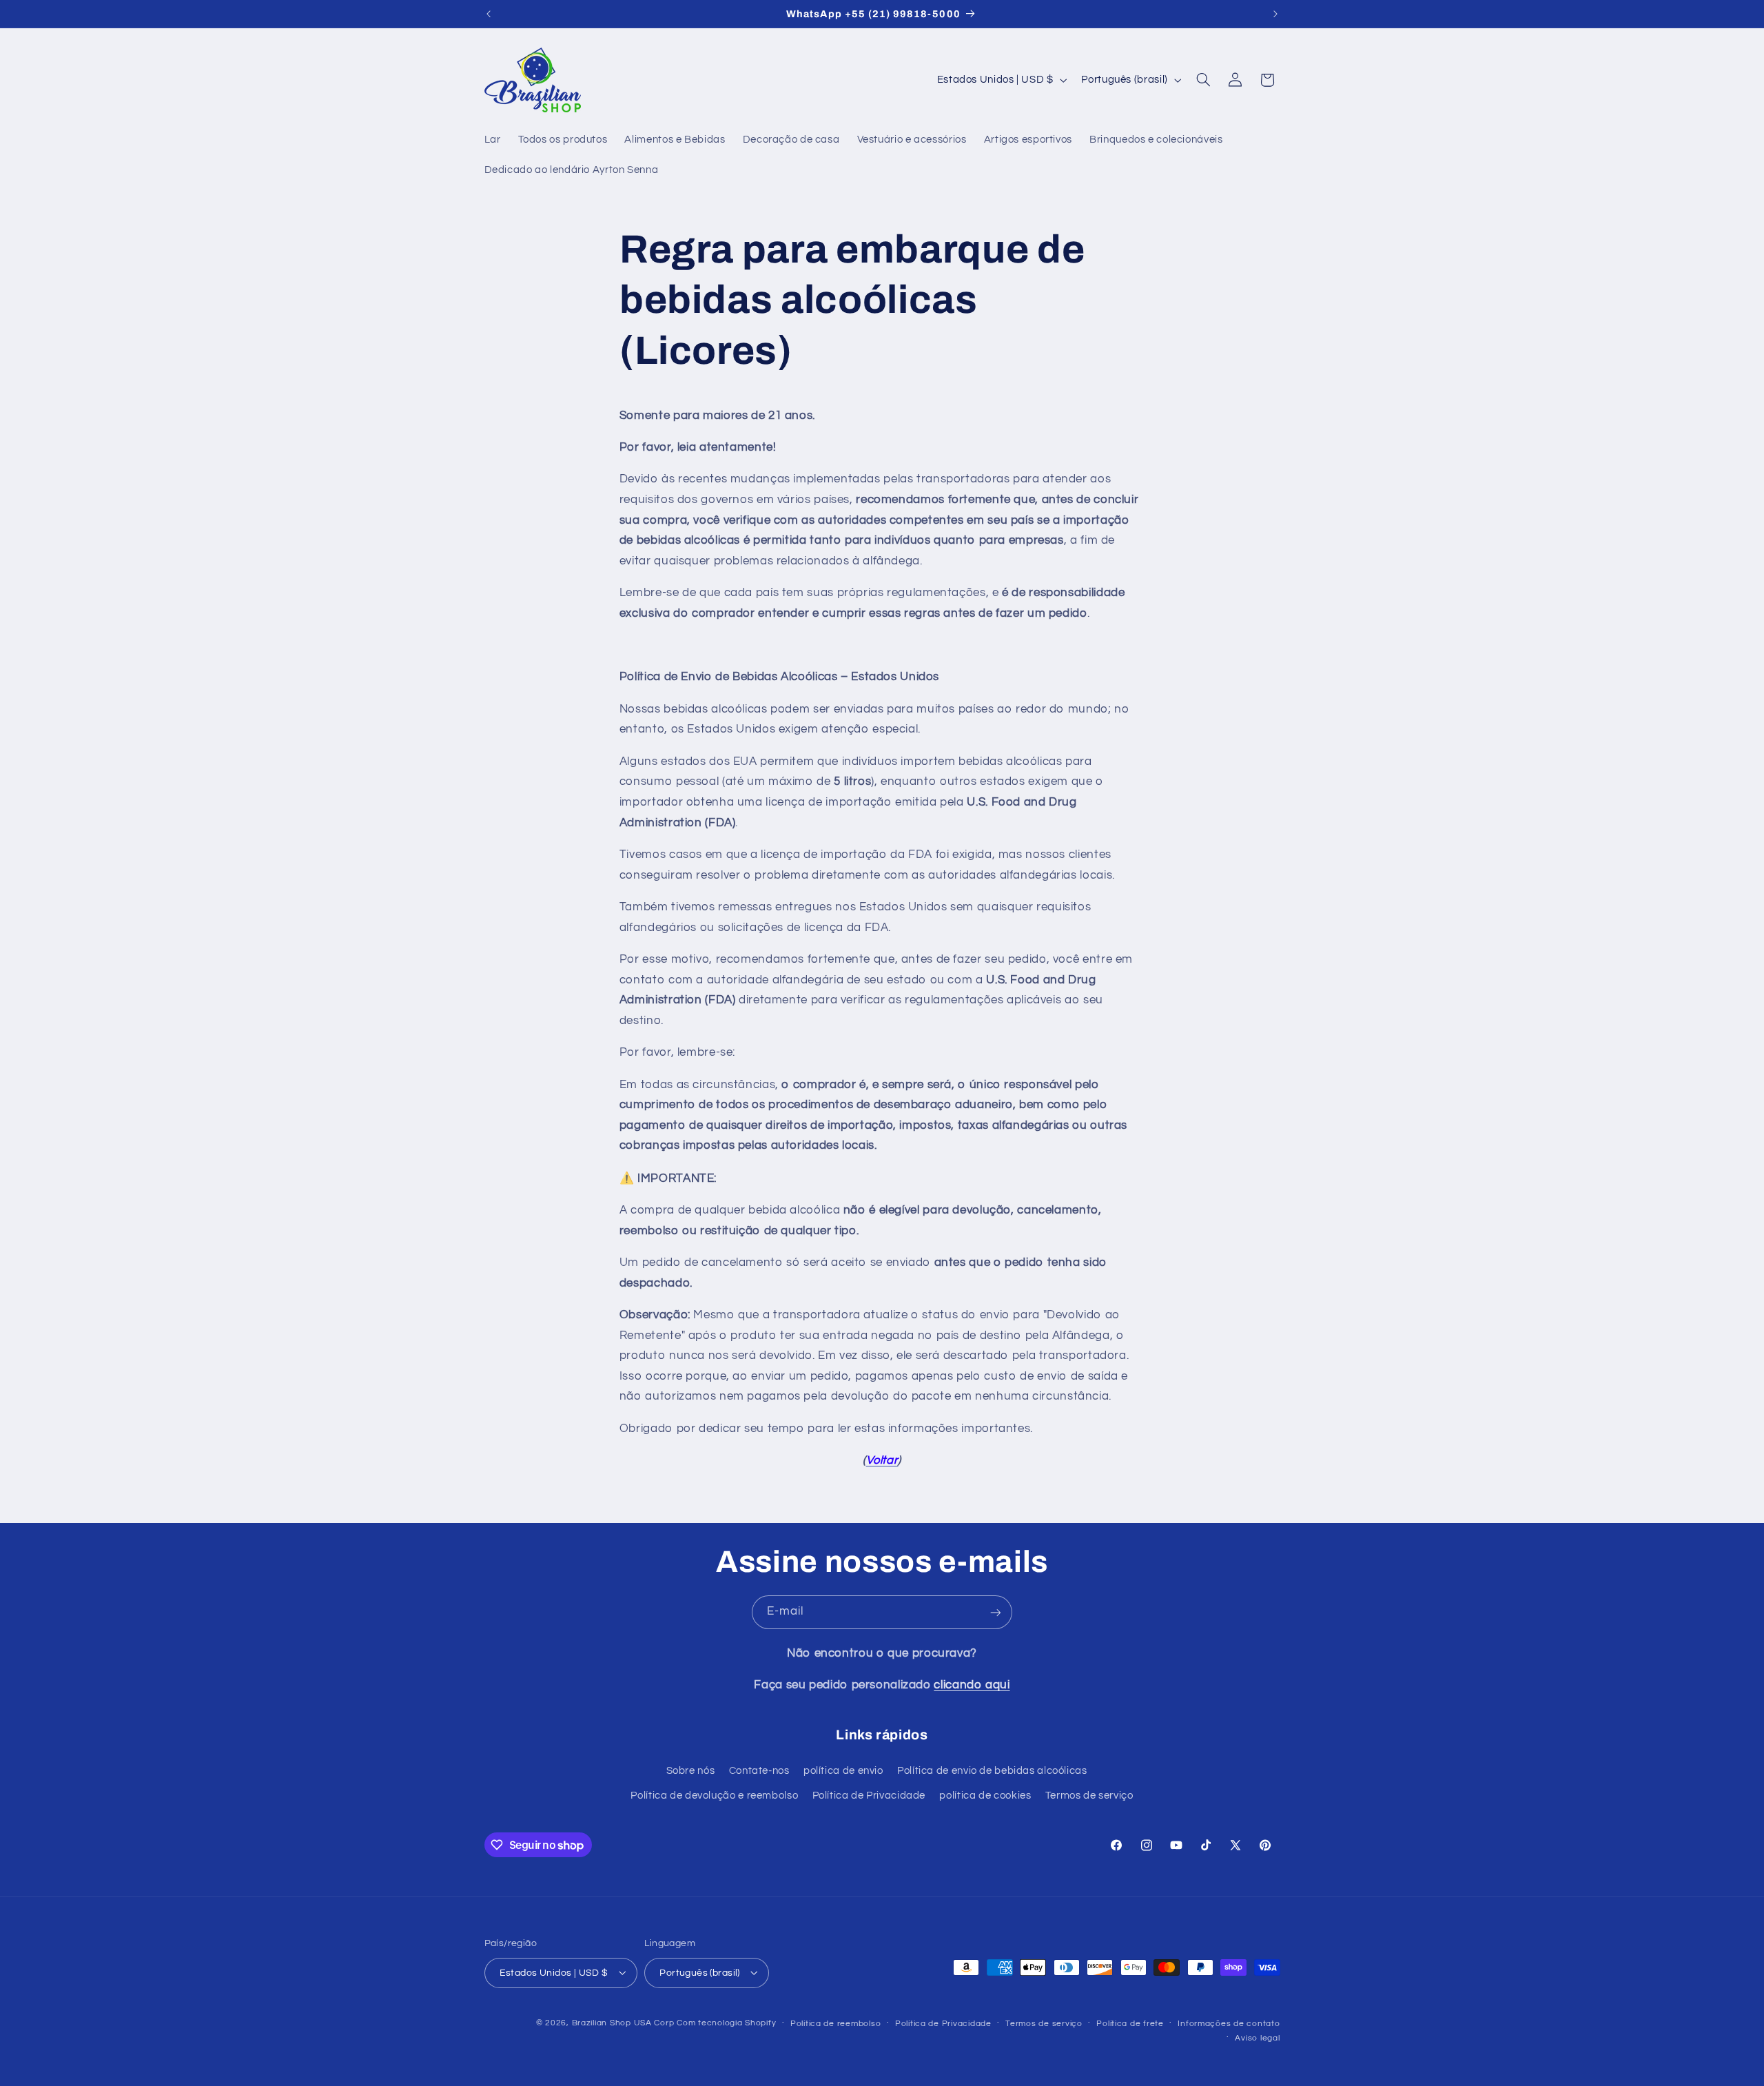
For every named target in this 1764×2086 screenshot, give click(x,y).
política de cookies (985, 1796)
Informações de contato (1229, 2023)
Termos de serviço (1089, 1796)
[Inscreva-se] (996, 1612)
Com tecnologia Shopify (726, 2022)
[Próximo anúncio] (1275, 14)
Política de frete (1130, 2023)
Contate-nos (759, 1771)
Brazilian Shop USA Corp (623, 2022)
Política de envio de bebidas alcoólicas (992, 1771)
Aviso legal (1257, 2037)
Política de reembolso (835, 2023)
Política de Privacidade (869, 1796)
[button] (1203, 80)
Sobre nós (691, 1771)
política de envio (843, 1771)
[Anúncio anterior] (489, 14)
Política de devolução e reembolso (714, 1796)
